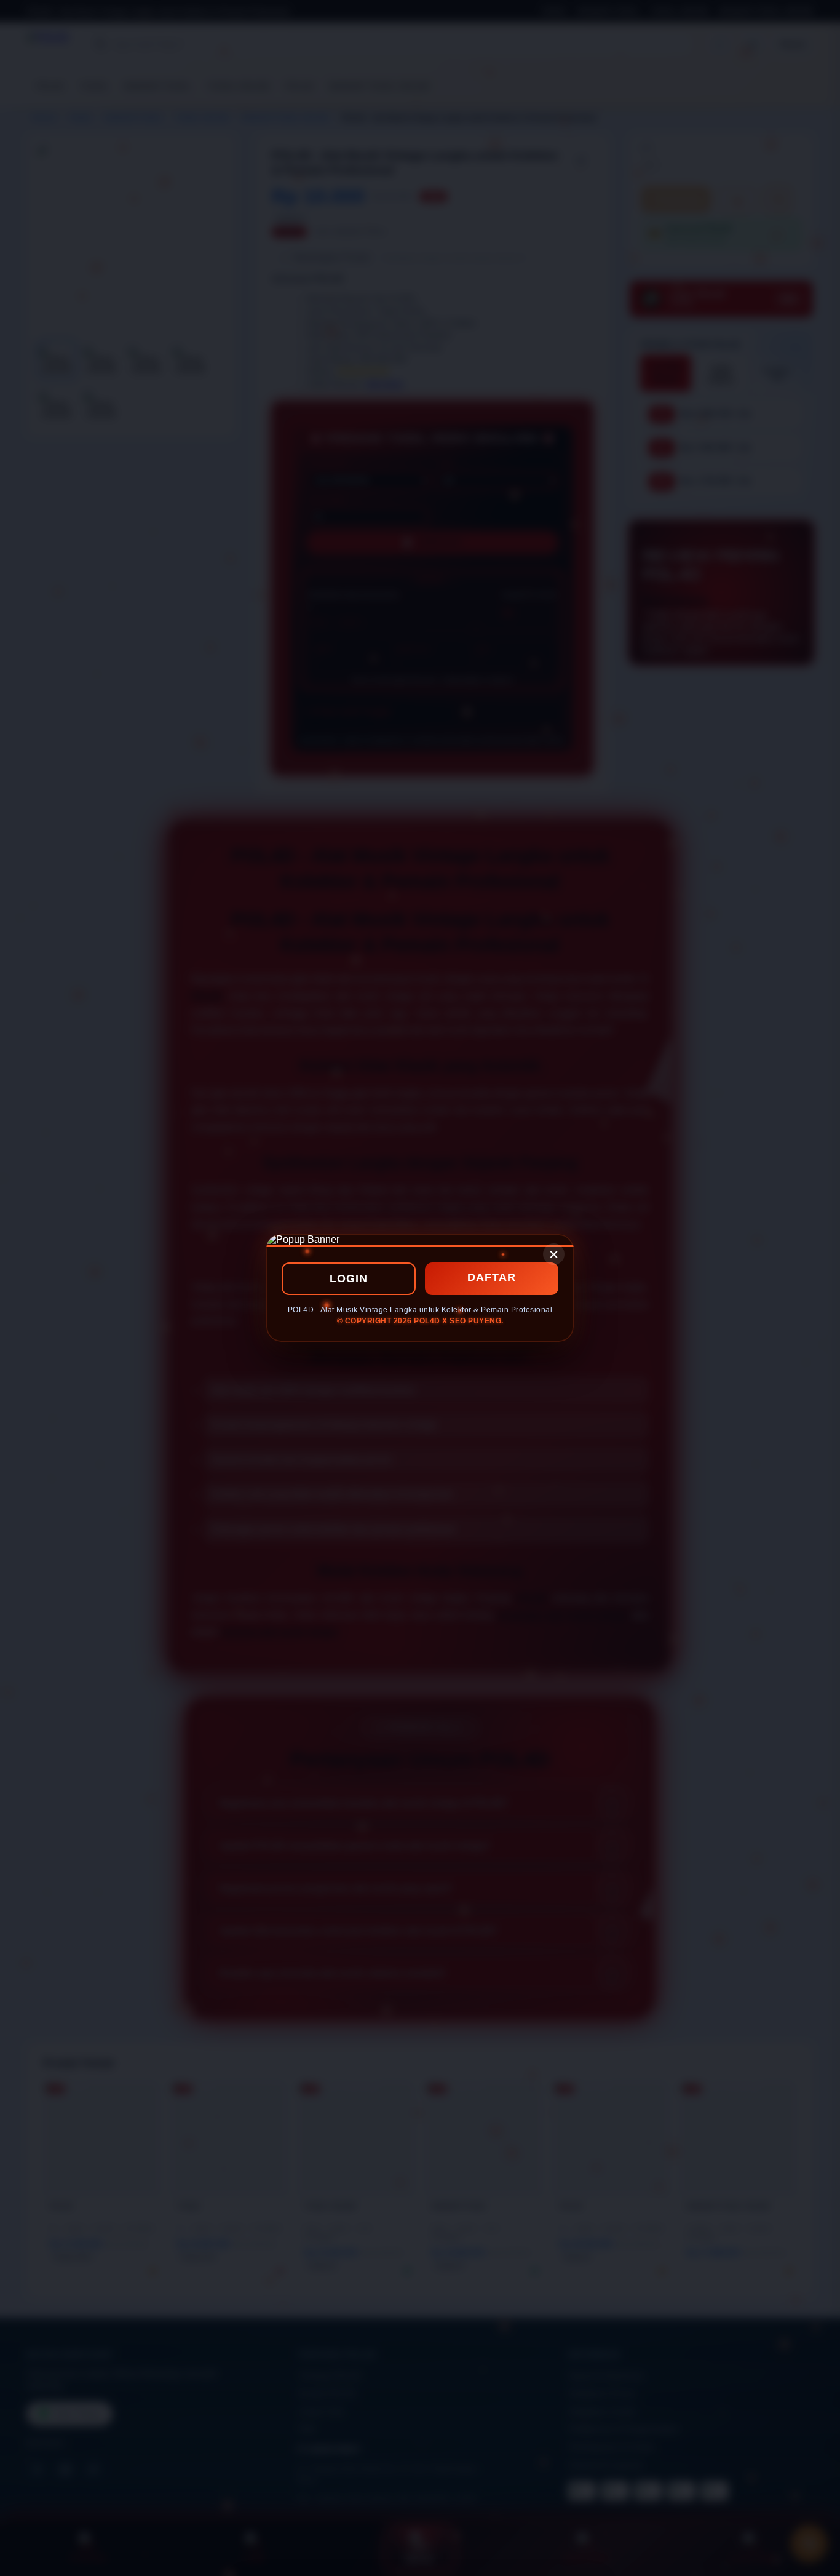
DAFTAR (492, 1277)
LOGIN (349, 1278)
